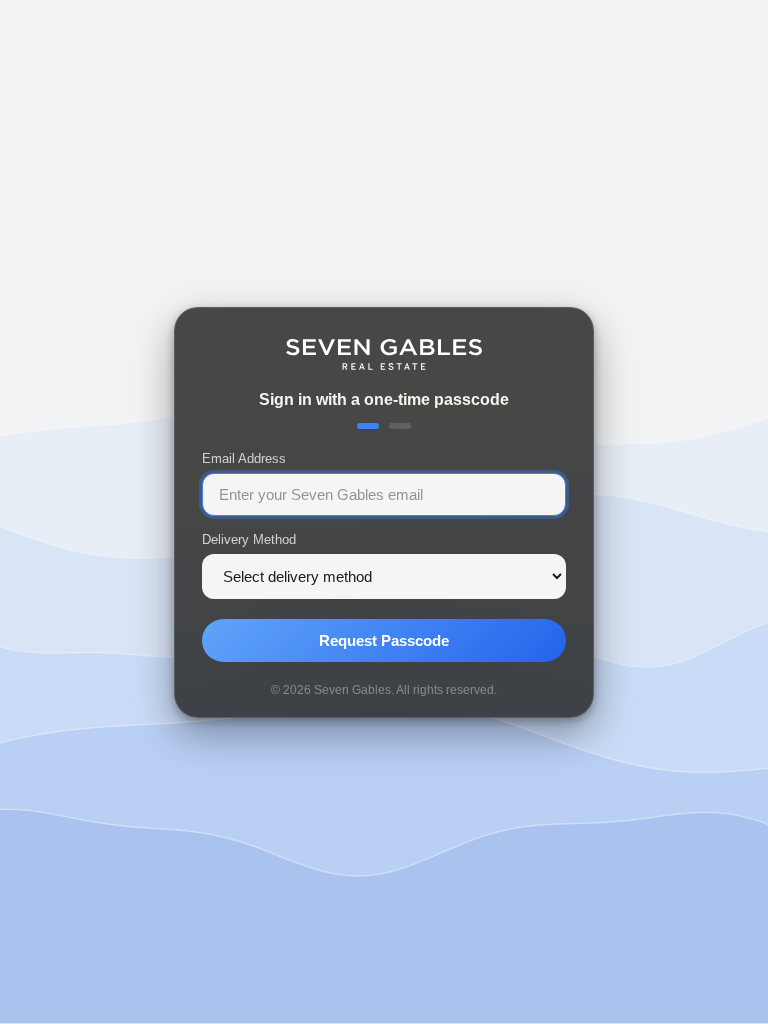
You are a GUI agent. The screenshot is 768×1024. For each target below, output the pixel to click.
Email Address (244, 457)
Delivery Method (249, 538)
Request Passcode (384, 639)
